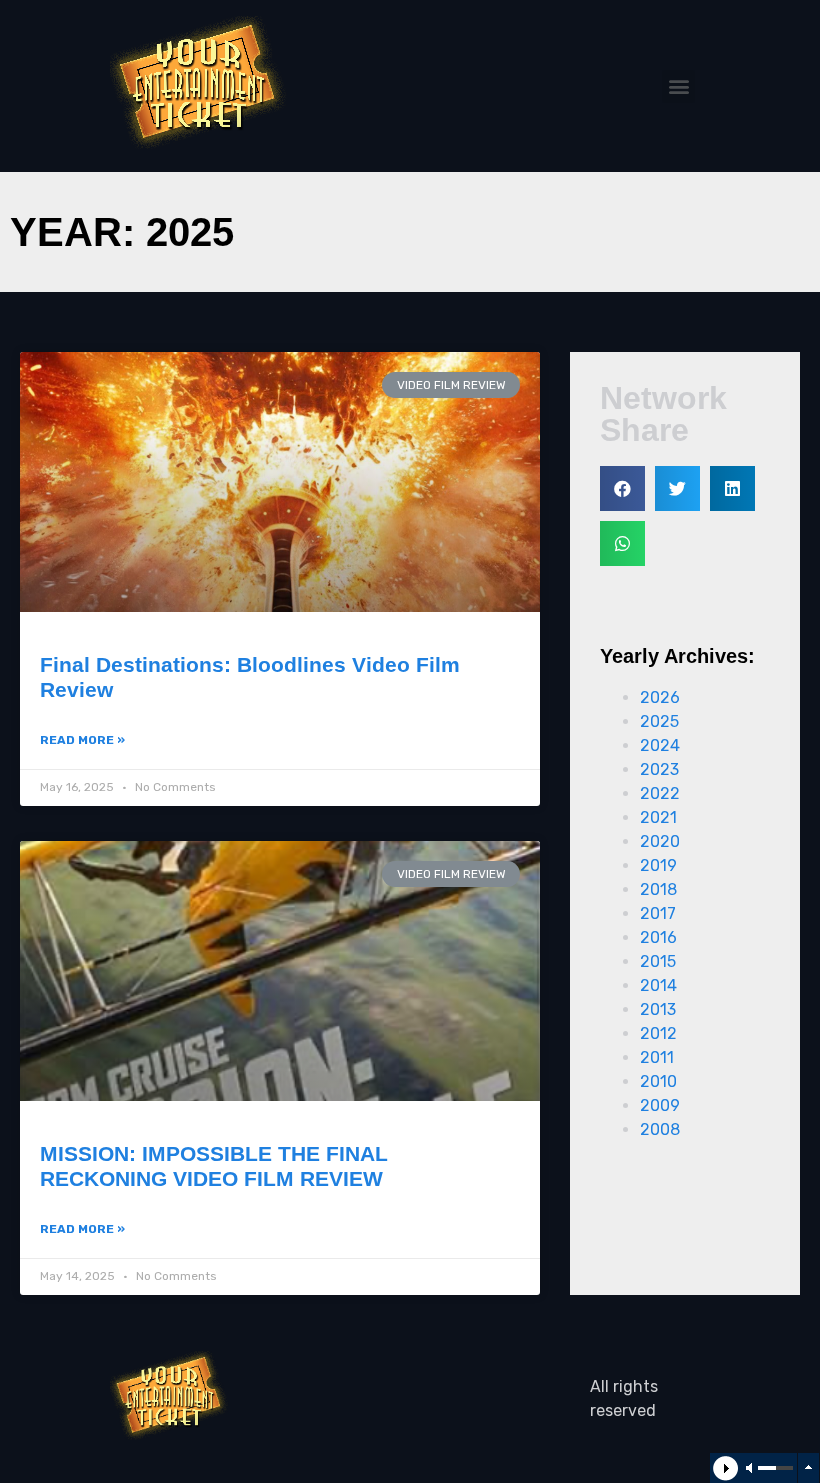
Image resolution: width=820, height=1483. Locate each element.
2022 (660, 793)
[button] (678, 86)
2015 (658, 961)
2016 (658, 937)
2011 (657, 1057)
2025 (659, 721)
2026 (660, 697)
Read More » (82, 740)
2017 (658, 913)
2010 (658, 1081)
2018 (658, 889)
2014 (658, 985)
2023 (659, 769)
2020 (660, 841)
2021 (658, 817)
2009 (660, 1105)
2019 (658, 865)
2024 (660, 745)
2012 (658, 1033)
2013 (658, 1009)
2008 (660, 1129)
